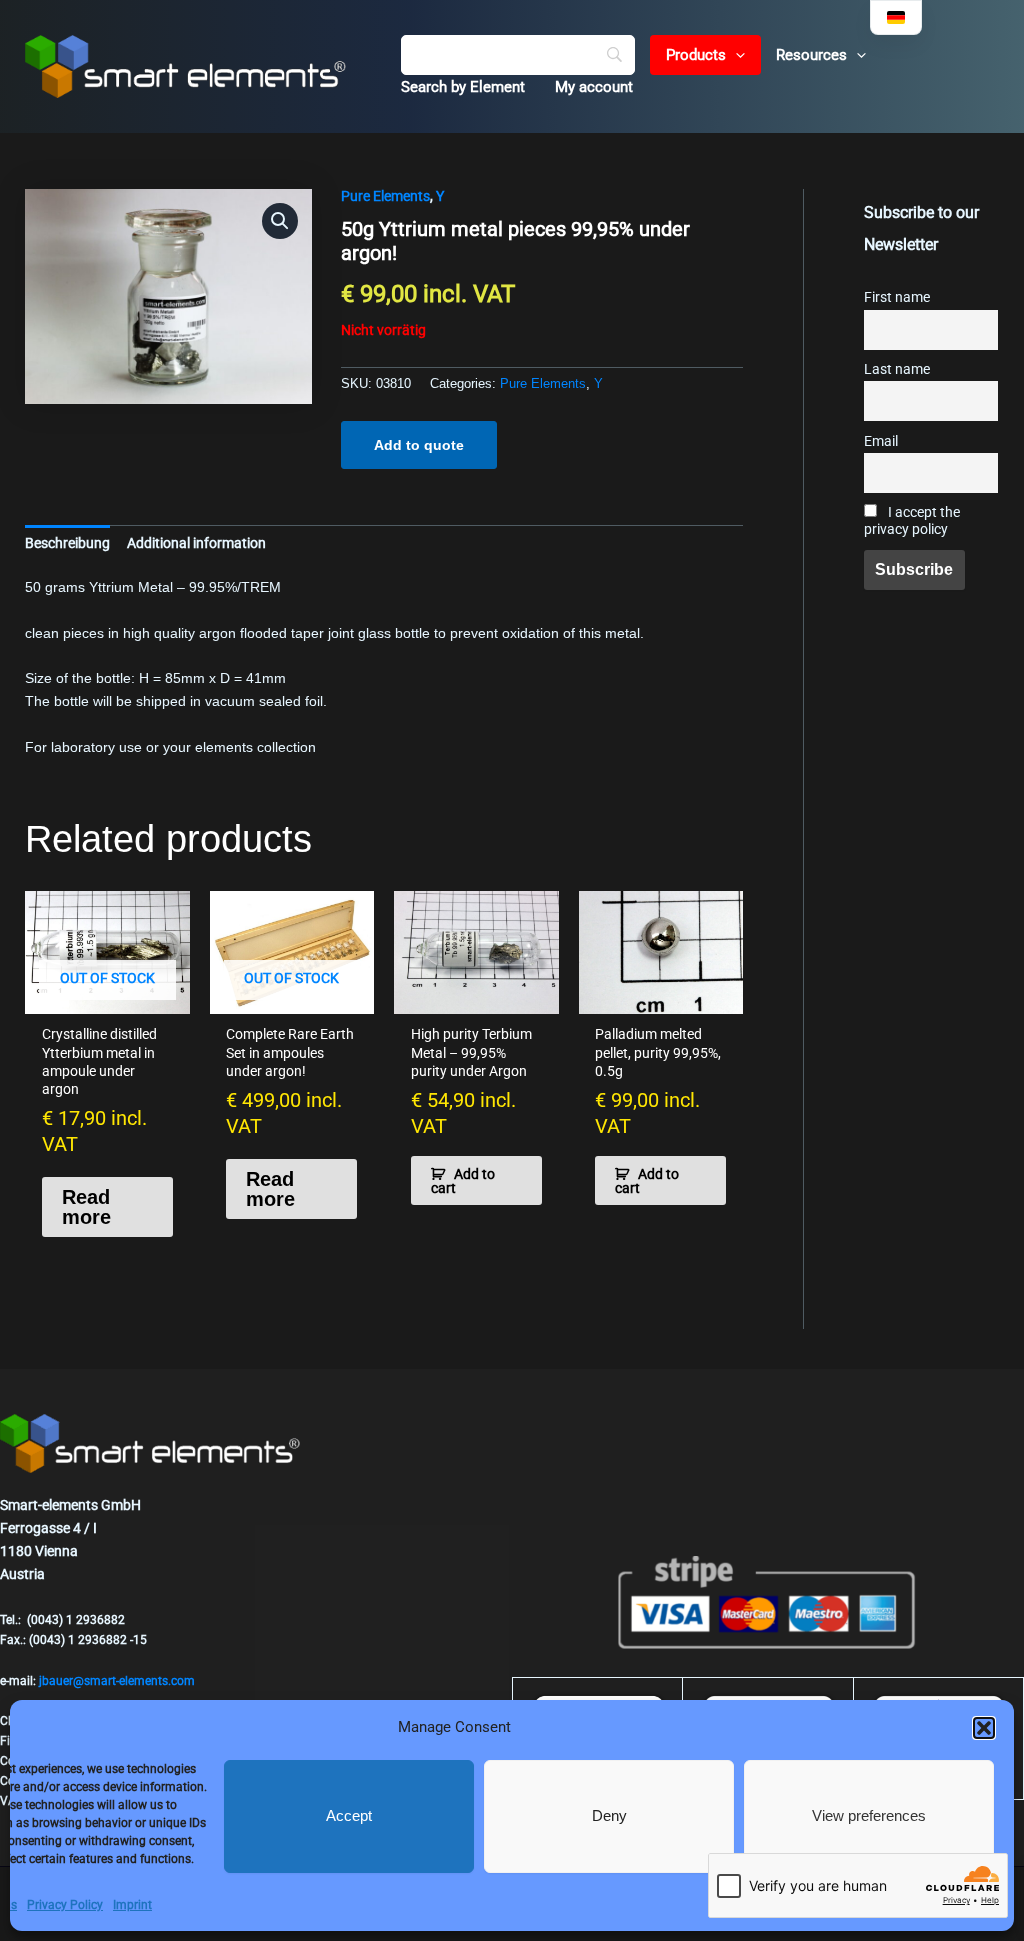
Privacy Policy (65, 1905)
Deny (609, 1815)
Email (881, 441)
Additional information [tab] (196, 543)
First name (897, 297)
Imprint (132, 1905)
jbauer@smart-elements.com (117, 1681)
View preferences (869, 1815)
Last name (897, 369)
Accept (349, 1815)
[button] (984, 1728)
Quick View (107, 997)
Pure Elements (385, 196)
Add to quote (419, 445)
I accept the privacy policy (912, 521)
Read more (86, 1207)
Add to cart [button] (463, 1181)
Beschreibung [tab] (67, 543)
